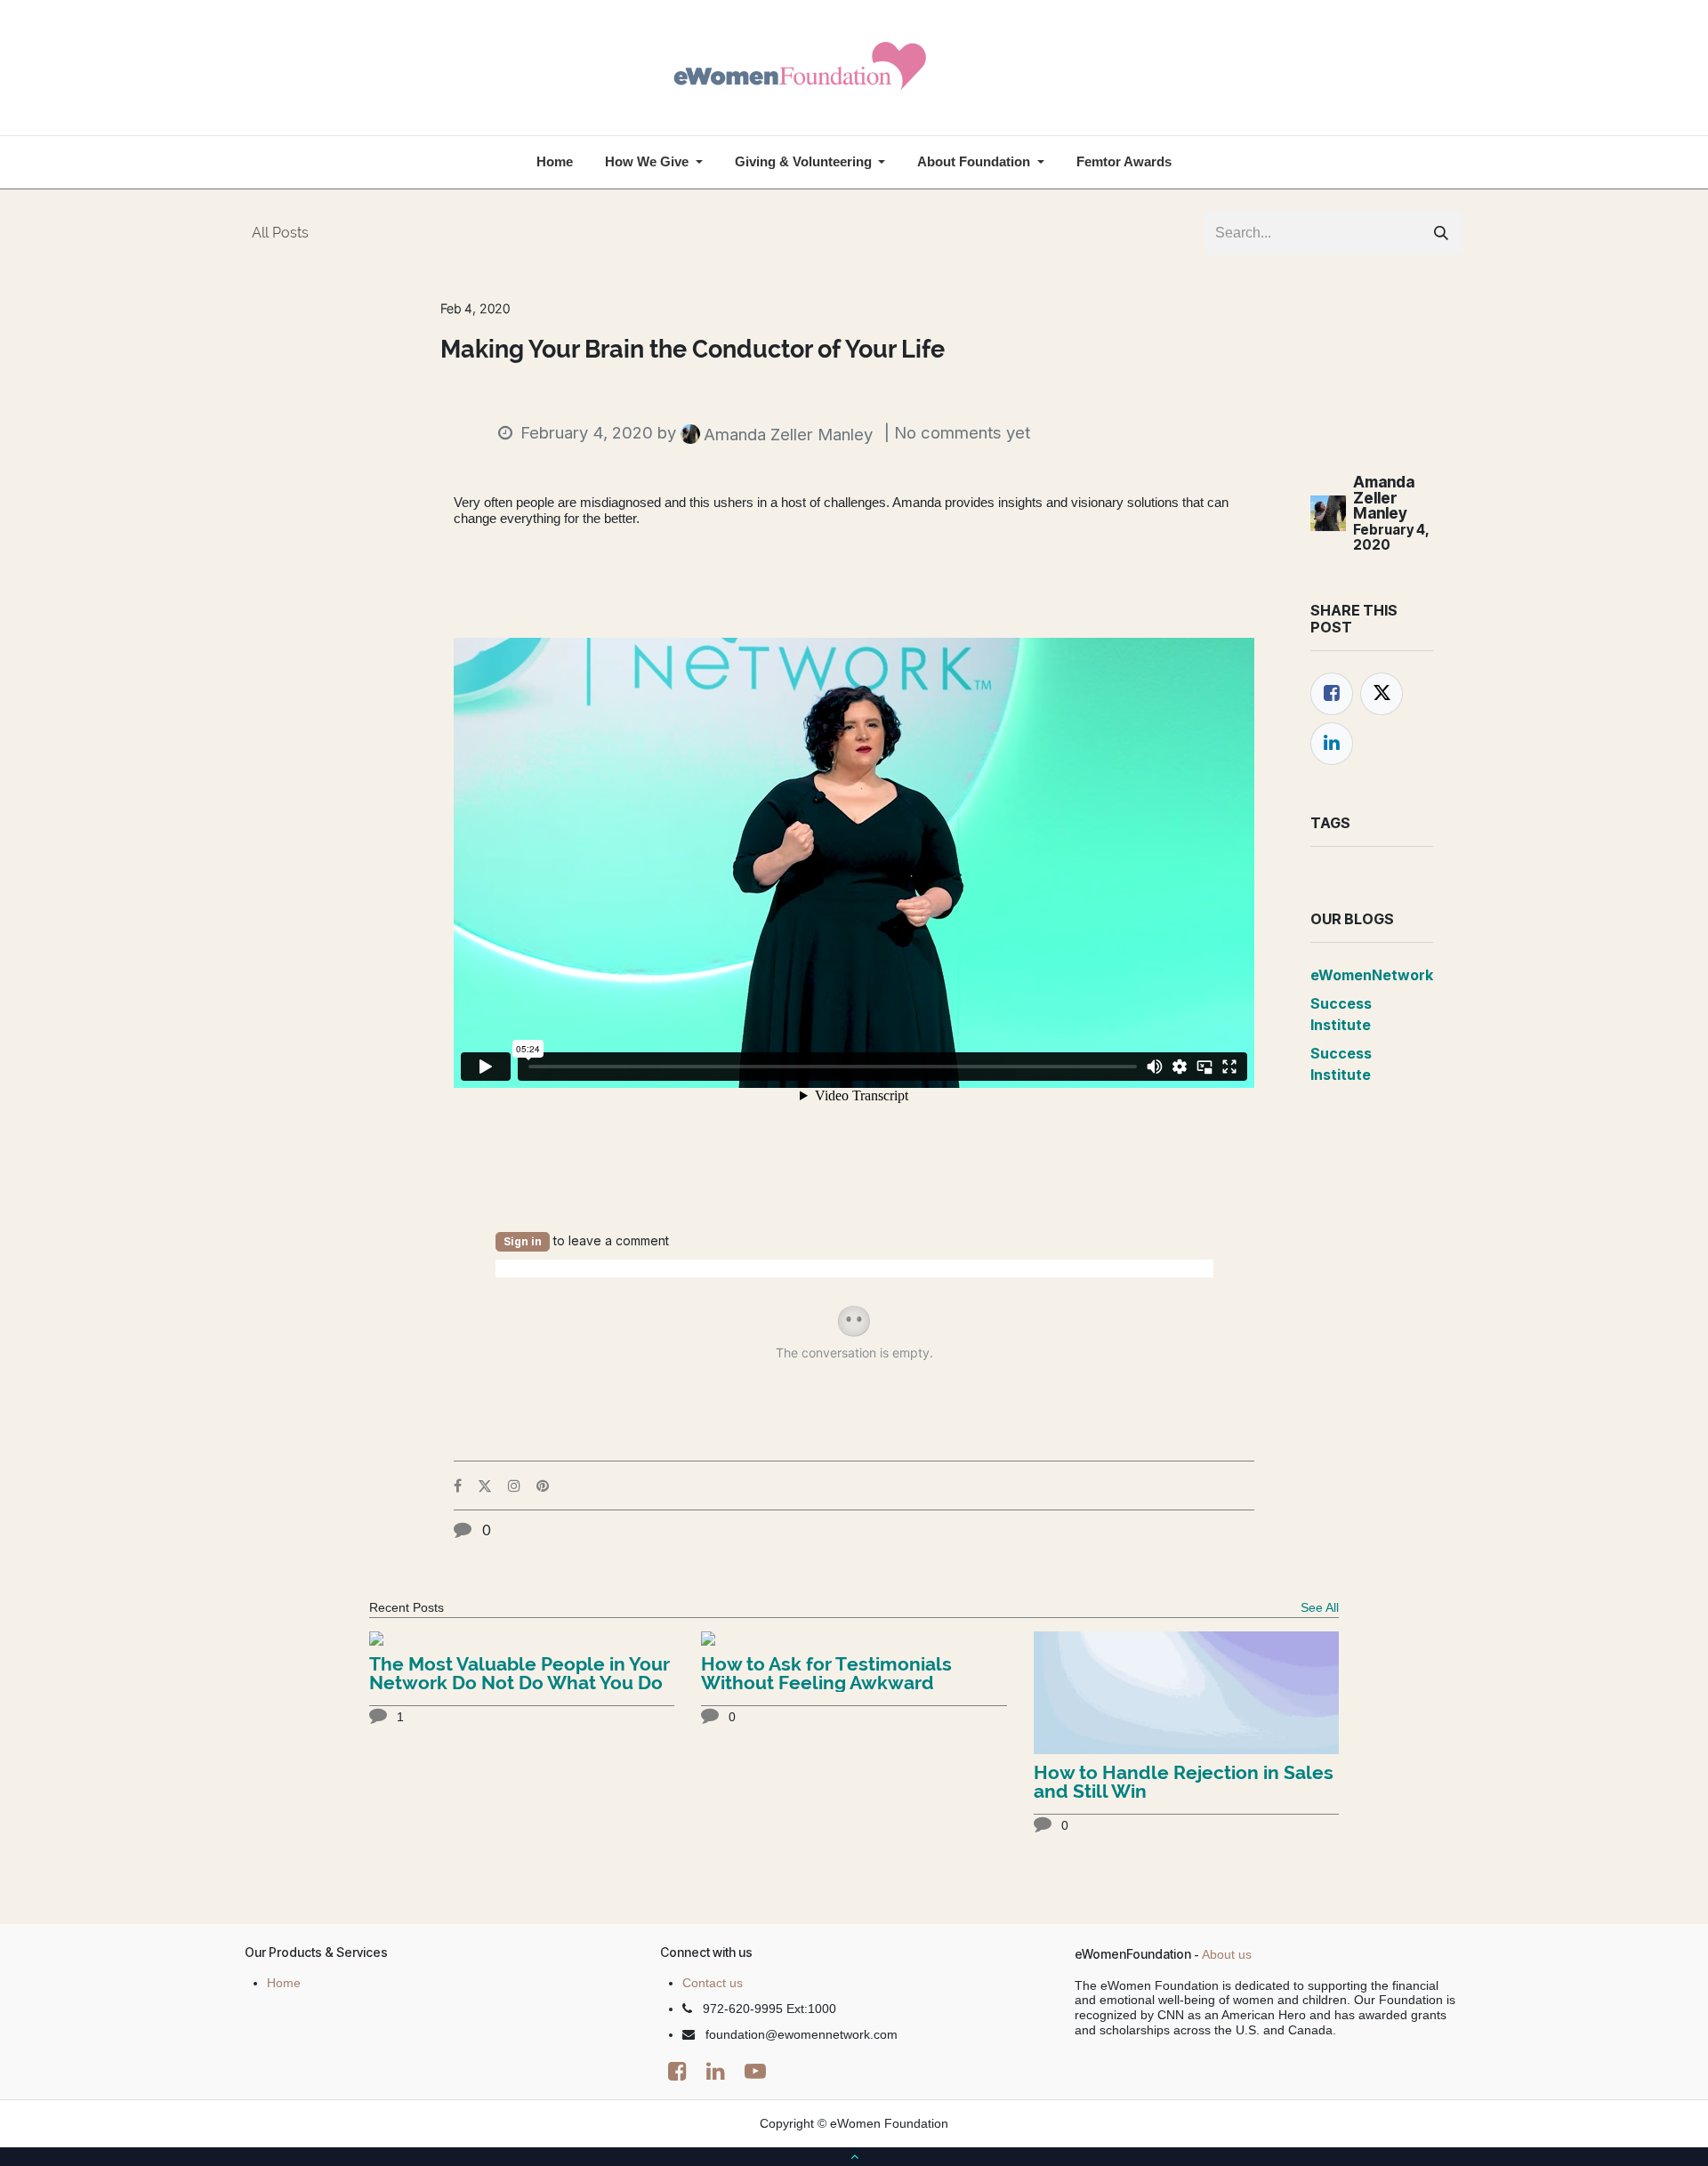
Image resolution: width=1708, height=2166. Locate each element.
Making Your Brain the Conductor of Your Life (693, 350)
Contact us (713, 1983)
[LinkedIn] (1332, 744)
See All (1320, 1607)
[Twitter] (1382, 694)
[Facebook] (1332, 694)
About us (1227, 1954)
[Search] (1441, 233)
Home (284, 1983)
